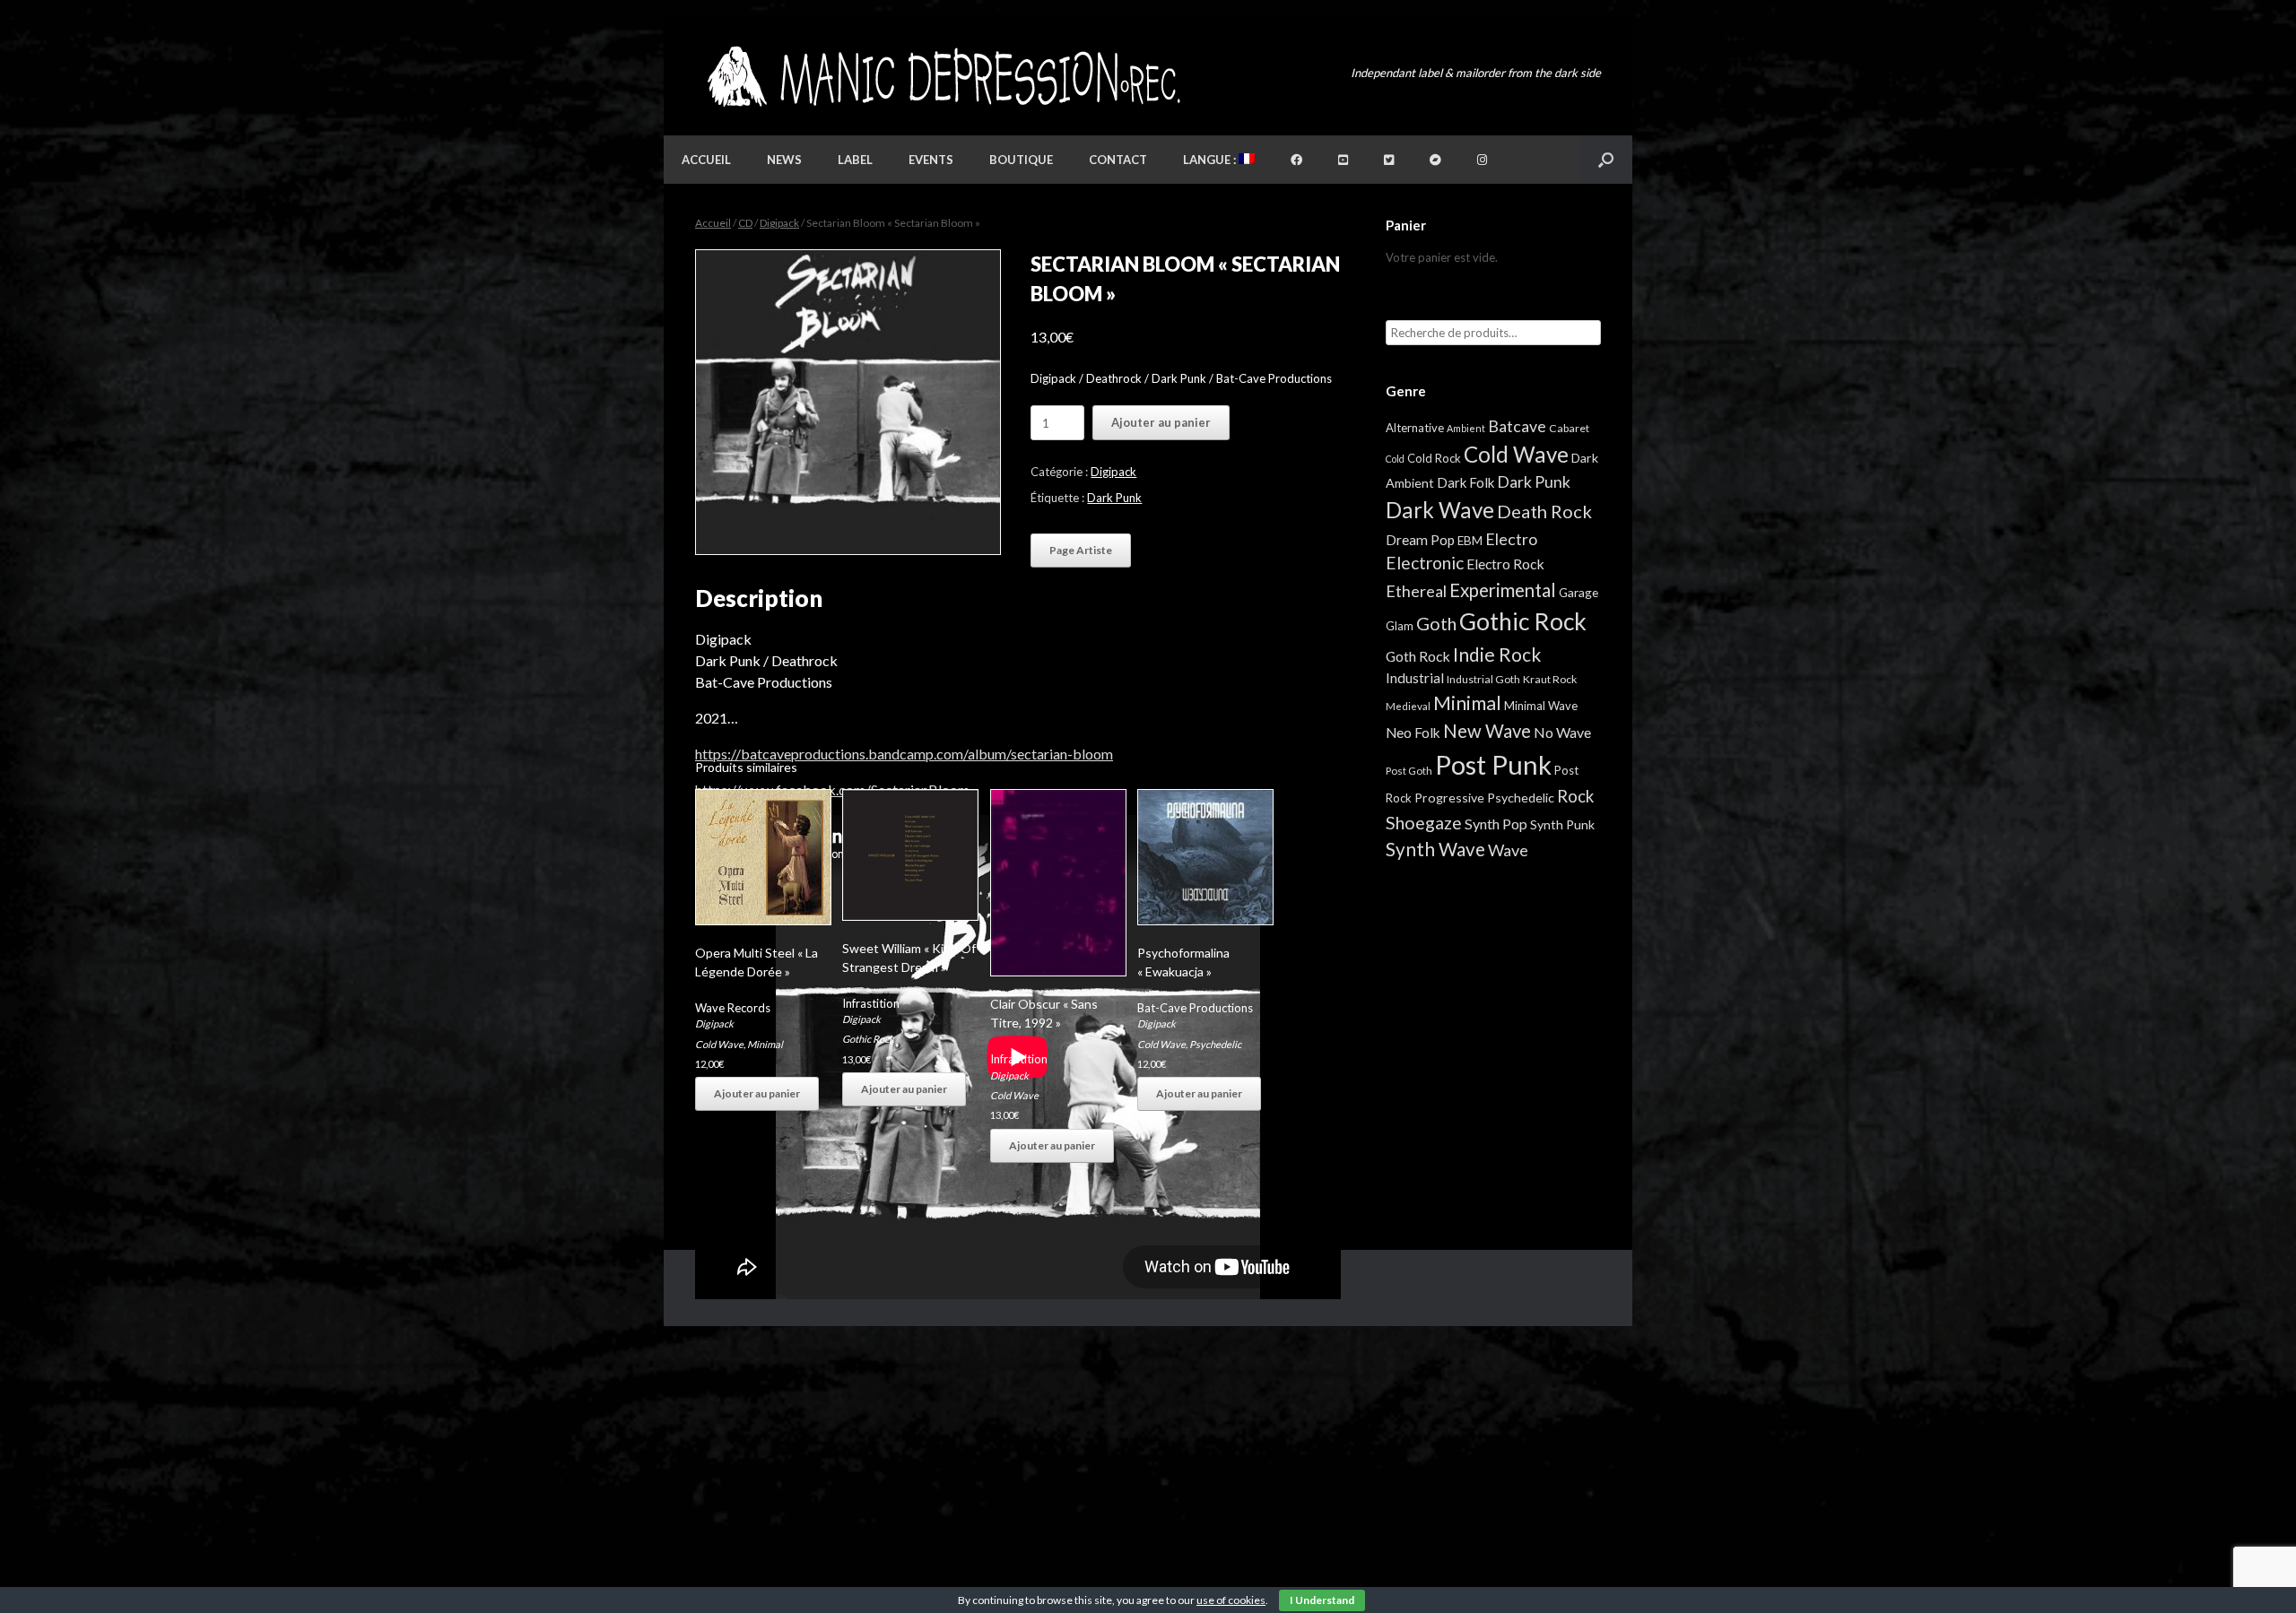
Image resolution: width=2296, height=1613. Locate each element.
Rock (1575, 796)
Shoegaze (1424, 823)
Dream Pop (1420, 540)
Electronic (1425, 563)
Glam (1400, 626)
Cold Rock (1434, 458)
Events (931, 160)
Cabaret (1569, 428)
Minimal (765, 1044)
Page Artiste (1081, 550)
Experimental (1503, 590)
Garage (1578, 592)
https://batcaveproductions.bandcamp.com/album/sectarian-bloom (904, 754)
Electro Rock (1505, 564)
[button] (1606, 160)
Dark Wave (1440, 510)
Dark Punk (1114, 498)
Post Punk (1493, 764)
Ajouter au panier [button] (757, 1093)
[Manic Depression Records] (942, 77)
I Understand (1322, 1600)
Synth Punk (1562, 824)
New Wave (1487, 731)
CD (745, 223)
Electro (1511, 539)
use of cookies (1231, 1600)
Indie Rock (1497, 654)
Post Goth (1409, 771)
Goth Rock (1418, 656)
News (784, 160)
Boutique (1021, 160)
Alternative (1415, 428)
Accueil (706, 160)
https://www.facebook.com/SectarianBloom (832, 789)
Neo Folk (1413, 733)
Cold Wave (719, 1044)
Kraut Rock (1550, 679)
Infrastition (871, 1003)
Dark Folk (1465, 482)
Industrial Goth (1483, 679)
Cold (1395, 459)
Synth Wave (1435, 849)
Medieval (1408, 706)
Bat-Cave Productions (1195, 1008)
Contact (1118, 160)
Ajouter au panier (1161, 422)
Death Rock (1544, 511)
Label (855, 160)
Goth (1436, 623)
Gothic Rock (868, 1039)
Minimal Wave (1541, 706)
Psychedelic (1215, 1044)
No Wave (1562, 732)
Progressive (1449, 798)
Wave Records (733, 1008)
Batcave (1517, 426)
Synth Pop (1496, 824)
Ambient (1466, 428)
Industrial (1415, 678)
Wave (1508, 850)
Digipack (779, 223)
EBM (1470, 541)
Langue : (1211, 160)
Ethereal (1416, 591)
